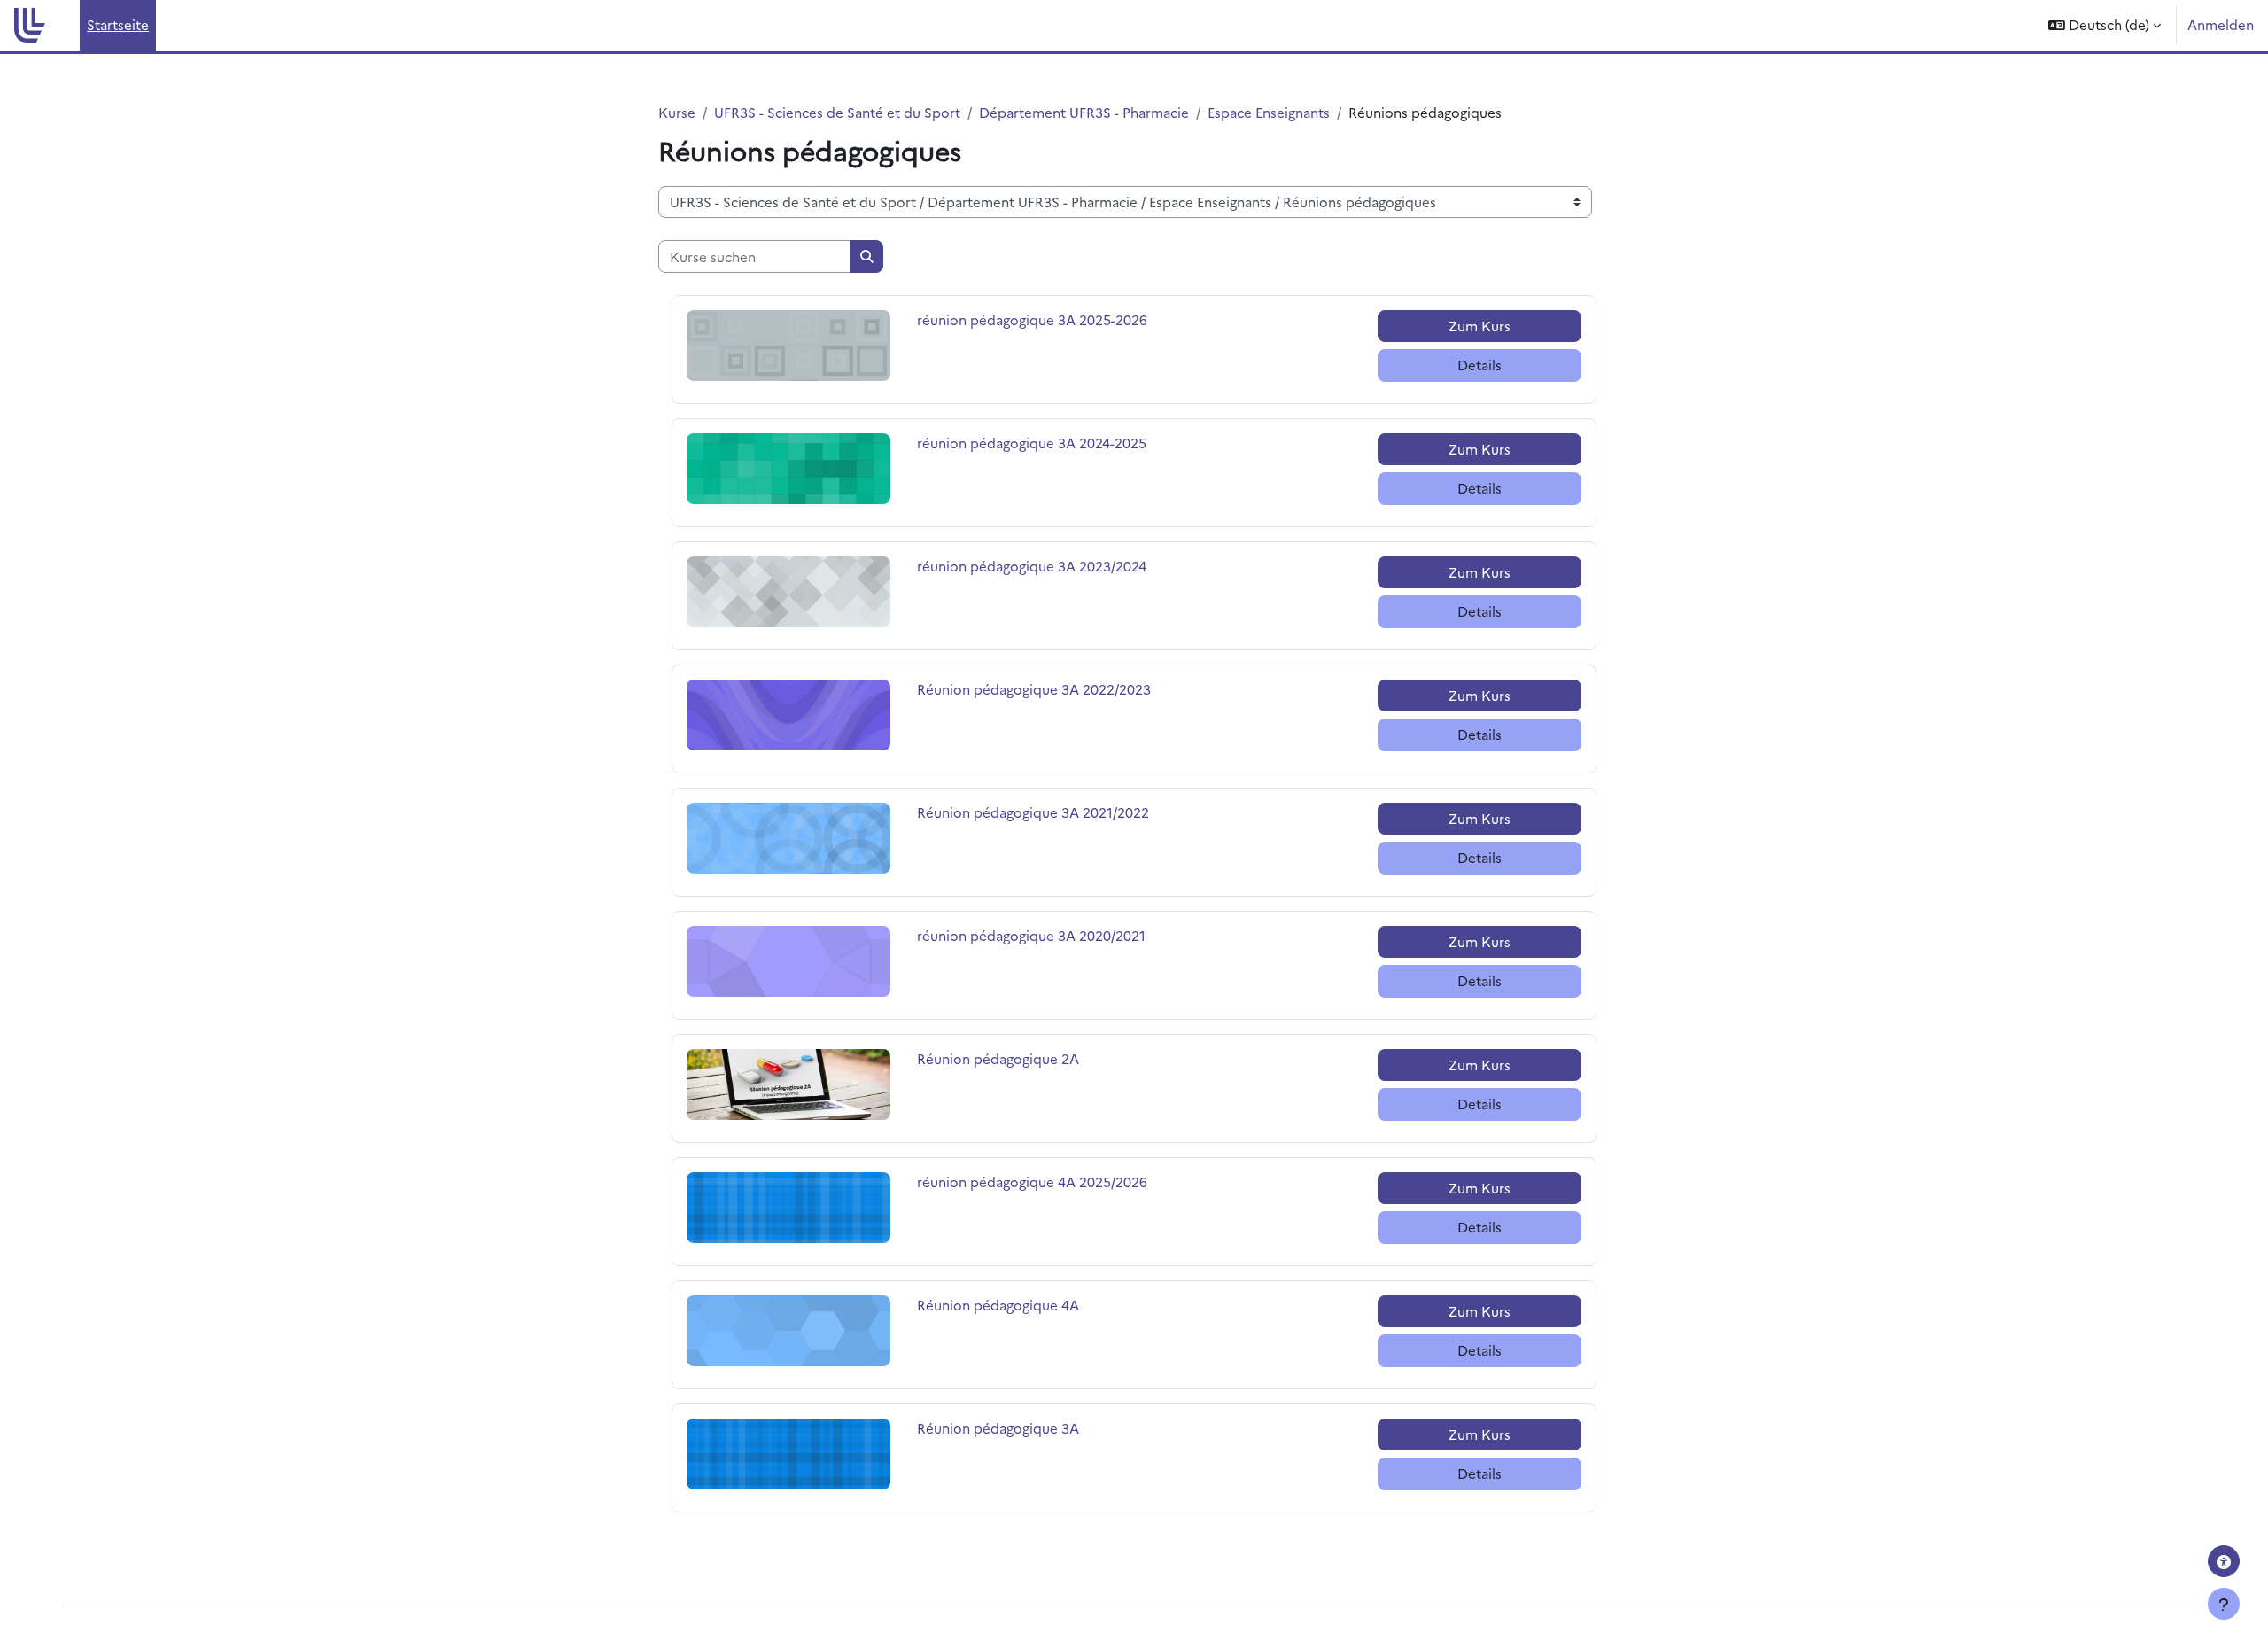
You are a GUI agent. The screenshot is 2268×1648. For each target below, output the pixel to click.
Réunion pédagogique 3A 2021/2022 (1033, 812)
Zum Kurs (1480, 326)
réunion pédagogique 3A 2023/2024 (1032, 566)
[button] (2105, 25)
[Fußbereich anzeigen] (2224, 1604)
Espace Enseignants (1269, 112)
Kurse (677, 112)
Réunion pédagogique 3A (998, 1428)
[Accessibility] (2224, 1561)
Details (1480, 365)
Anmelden (2221, 24)
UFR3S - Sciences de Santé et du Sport (837, 112)
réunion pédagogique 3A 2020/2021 (1031, 935)
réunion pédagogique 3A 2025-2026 (1032, 319)
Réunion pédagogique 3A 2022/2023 (1034, 689)
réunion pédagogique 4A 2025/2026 (1032, 1182)
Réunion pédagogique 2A (998, 1058)
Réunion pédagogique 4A (998, 1305)
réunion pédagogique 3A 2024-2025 (1032, 443)
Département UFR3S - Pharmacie (1084, 112)
